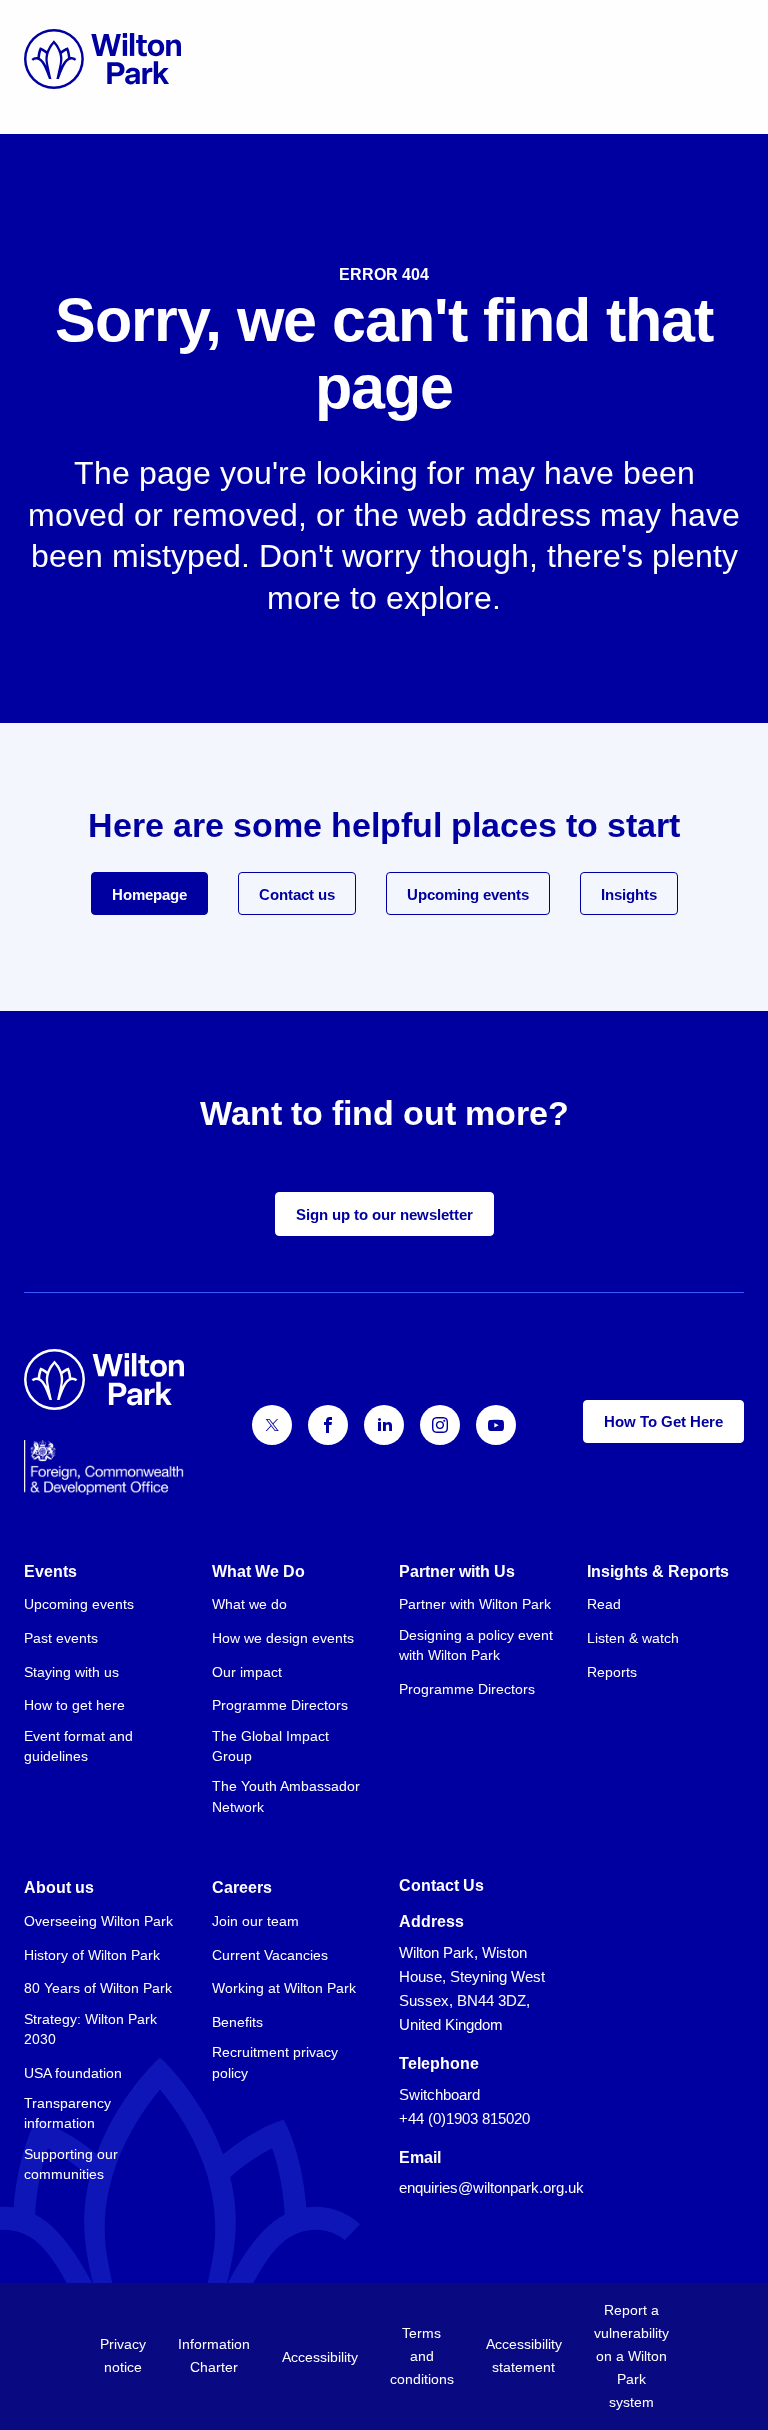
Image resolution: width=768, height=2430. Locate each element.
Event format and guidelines (78, 1746)
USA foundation (73, 2073)
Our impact (247, 1672)
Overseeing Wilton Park (98, 1921)
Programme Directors (280, 1705)
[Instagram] (440, 1425)
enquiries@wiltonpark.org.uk (491, 2187)
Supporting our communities (71, 2164)
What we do (249, 1604)
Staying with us (71, 1672)
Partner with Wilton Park (475, 1604)
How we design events (283, 1638)
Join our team (255, 1921)
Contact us (297, 894)
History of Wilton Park (92, 1955)
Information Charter (214, 2355)
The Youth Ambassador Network (286, 1796)
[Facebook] (328, 1425)
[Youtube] (496, 1425)
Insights (629, 894)
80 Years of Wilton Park (98, 1988)
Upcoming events (468, 894)
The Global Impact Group (270, 1746)
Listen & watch (633, 1638)
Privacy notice (123, 2355)
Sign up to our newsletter (384, 1214)
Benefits (237, 2022)
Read (604, 1604)
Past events (61, 1638)
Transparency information (67, 2113)
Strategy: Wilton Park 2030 (90, 2029)
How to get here (74, 1705)
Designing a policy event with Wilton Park (476, 1645)
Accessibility (320, 2357)
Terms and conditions (422, 2356)
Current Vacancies (270, 1955)
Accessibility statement (524, 2355)
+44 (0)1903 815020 (464, 2118)
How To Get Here (663, 1421)
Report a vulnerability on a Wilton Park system (631, 2356)
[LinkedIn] (384, 1425)
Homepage (149, 894)
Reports (612, 1672)
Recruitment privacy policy (275, 2062)
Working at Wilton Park (284, 1988)
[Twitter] (272, 1425)
